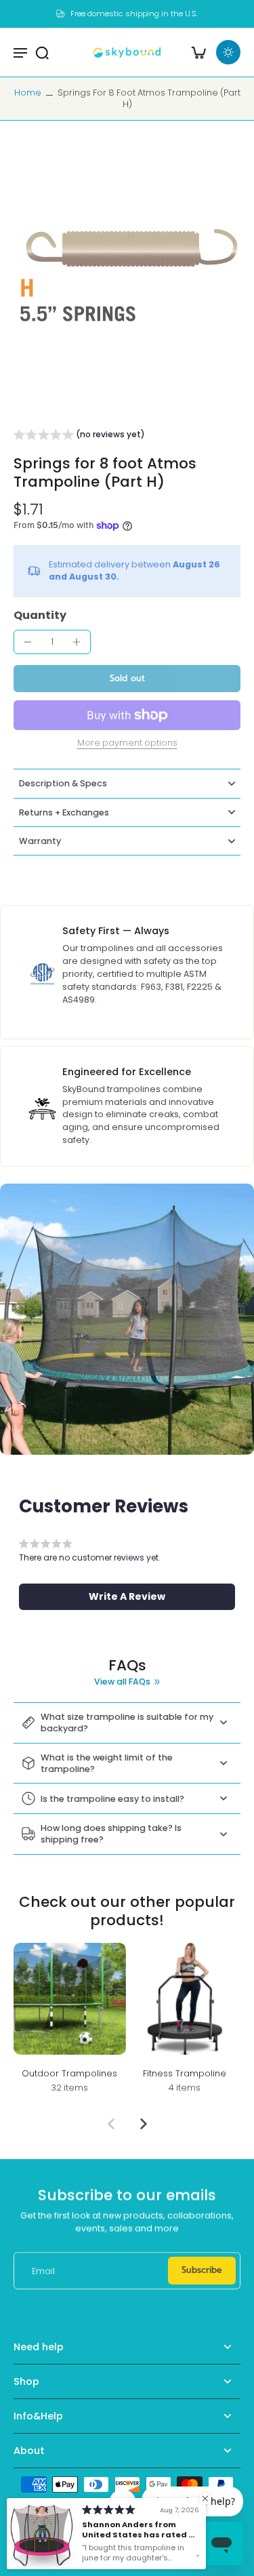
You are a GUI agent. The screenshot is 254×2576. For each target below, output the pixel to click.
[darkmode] (228, 52)
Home (28, 93)
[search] (42, 52)
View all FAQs (122, 1682)
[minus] (28, 642)
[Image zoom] (127, 275)
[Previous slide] (111, 2124)
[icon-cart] (198, 52)
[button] (79, 437)
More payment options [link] (127, 744)
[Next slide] (144, 2124)
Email (43, 2271)
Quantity (40, 615)
